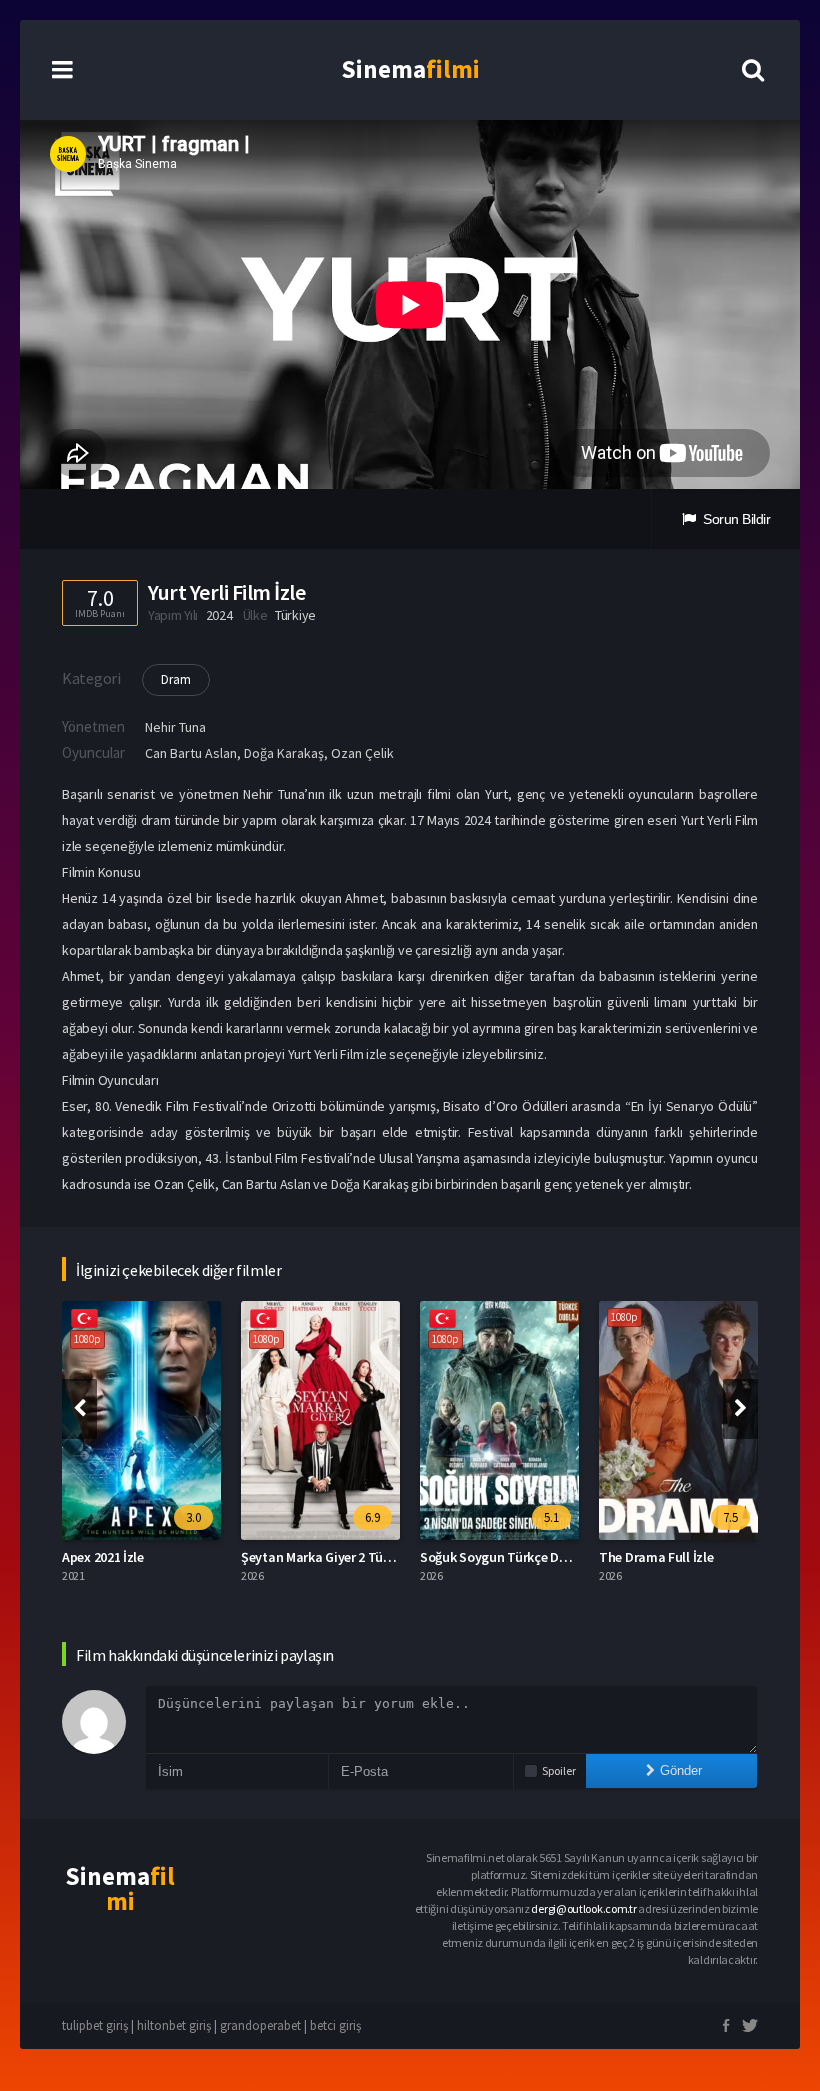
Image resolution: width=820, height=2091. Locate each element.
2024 (219, 615)
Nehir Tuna (175, 727)
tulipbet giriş (95, 2025)
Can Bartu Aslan (191, 753)
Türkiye (295, 615)
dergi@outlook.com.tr (583, 1908)
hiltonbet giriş (174, 2025)
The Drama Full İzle (656, 1557)
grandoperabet (260, 2025)
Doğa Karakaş (284, 753)
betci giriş (335, 2025)
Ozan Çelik (362, 753)
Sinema (410, 69)
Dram (176, 679)
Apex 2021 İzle (103, 1557)
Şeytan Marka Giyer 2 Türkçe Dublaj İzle (357, 1557)
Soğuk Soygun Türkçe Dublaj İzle (516, 1557)
